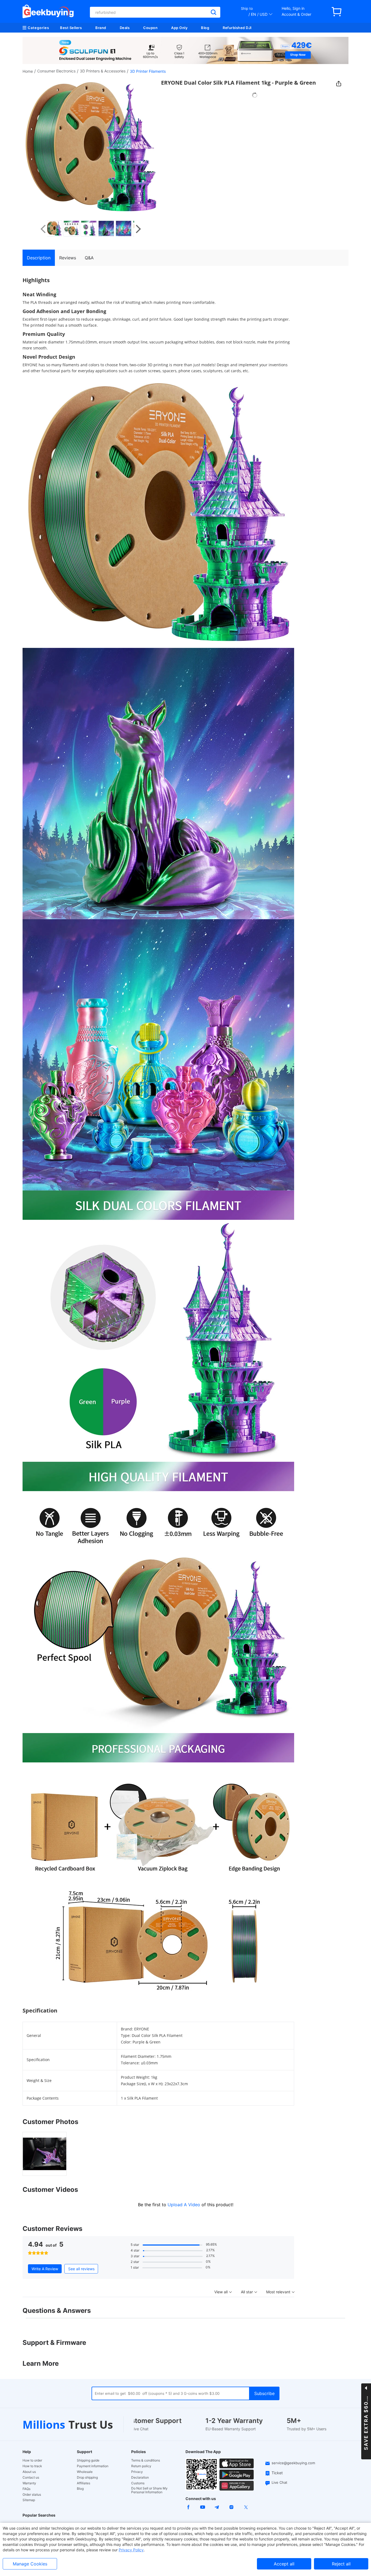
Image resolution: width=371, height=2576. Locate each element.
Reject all (341, 2564)
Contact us (31, 2478)
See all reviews (81, 2269)
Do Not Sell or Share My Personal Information (149, 2490)
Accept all (284, 2564)
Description (39, 258)
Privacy (137, 2472)
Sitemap (29, 2500)
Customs (138, 2483)
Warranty (29, 2483)
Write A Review (45, 2269)
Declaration (140, 2478)
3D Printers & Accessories (103, 71)
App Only (179, 28)
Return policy (141, 2466)
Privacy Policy (131, 2550)
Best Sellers (71, 28)
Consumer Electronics (56, 71)
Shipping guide (88, 2460)
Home (28, 71)
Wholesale (85, 2472)
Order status (32, 2495)
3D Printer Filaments (148, 71)
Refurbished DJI (237, 28)
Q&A (89, 258)
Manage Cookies (30, 2564)
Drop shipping (87, 2478)
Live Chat (279, 2482)
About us (29, 2472)
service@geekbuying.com (293, 2463)
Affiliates (84, 2483)
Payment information (93, 2466)
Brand (101, 28)
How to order (32, 2460)
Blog (205, 28)
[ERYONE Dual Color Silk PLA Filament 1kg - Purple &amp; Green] (56, 228)
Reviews (68, 258)
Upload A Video (185, 2205)
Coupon (150, 28)
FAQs (26, 2489)
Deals (125, 28)
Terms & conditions (146, 2460)
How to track (32, 2466)
